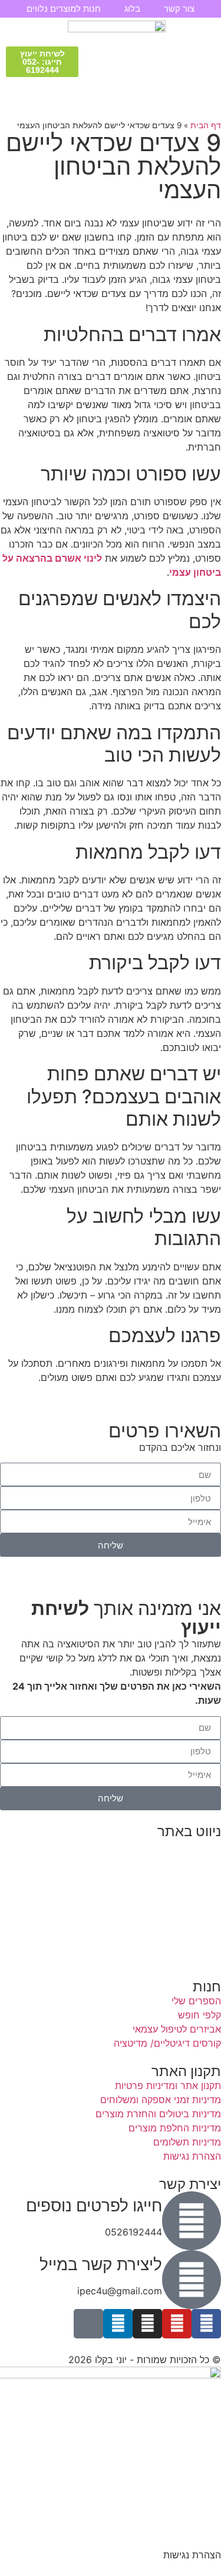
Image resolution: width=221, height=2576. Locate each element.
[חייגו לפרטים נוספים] (192, 2221)
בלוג (132, 9)
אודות (210, 1916)
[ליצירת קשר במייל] (192, 2280)
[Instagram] (147, 2324)
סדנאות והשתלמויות (181, 1874)
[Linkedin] (118, 2324)
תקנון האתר (198, 1958)
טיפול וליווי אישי (190, 1888)
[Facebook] (206, 2324)
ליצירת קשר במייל (101, 2264)
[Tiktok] (88, 2324)
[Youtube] (177, 2324)
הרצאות (205, 1860)
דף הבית (206, 125)
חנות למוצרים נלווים (64, 9)
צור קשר (179, 9)
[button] (205, 61)
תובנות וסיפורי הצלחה (177, 1902)
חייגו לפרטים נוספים (94, 2205)
